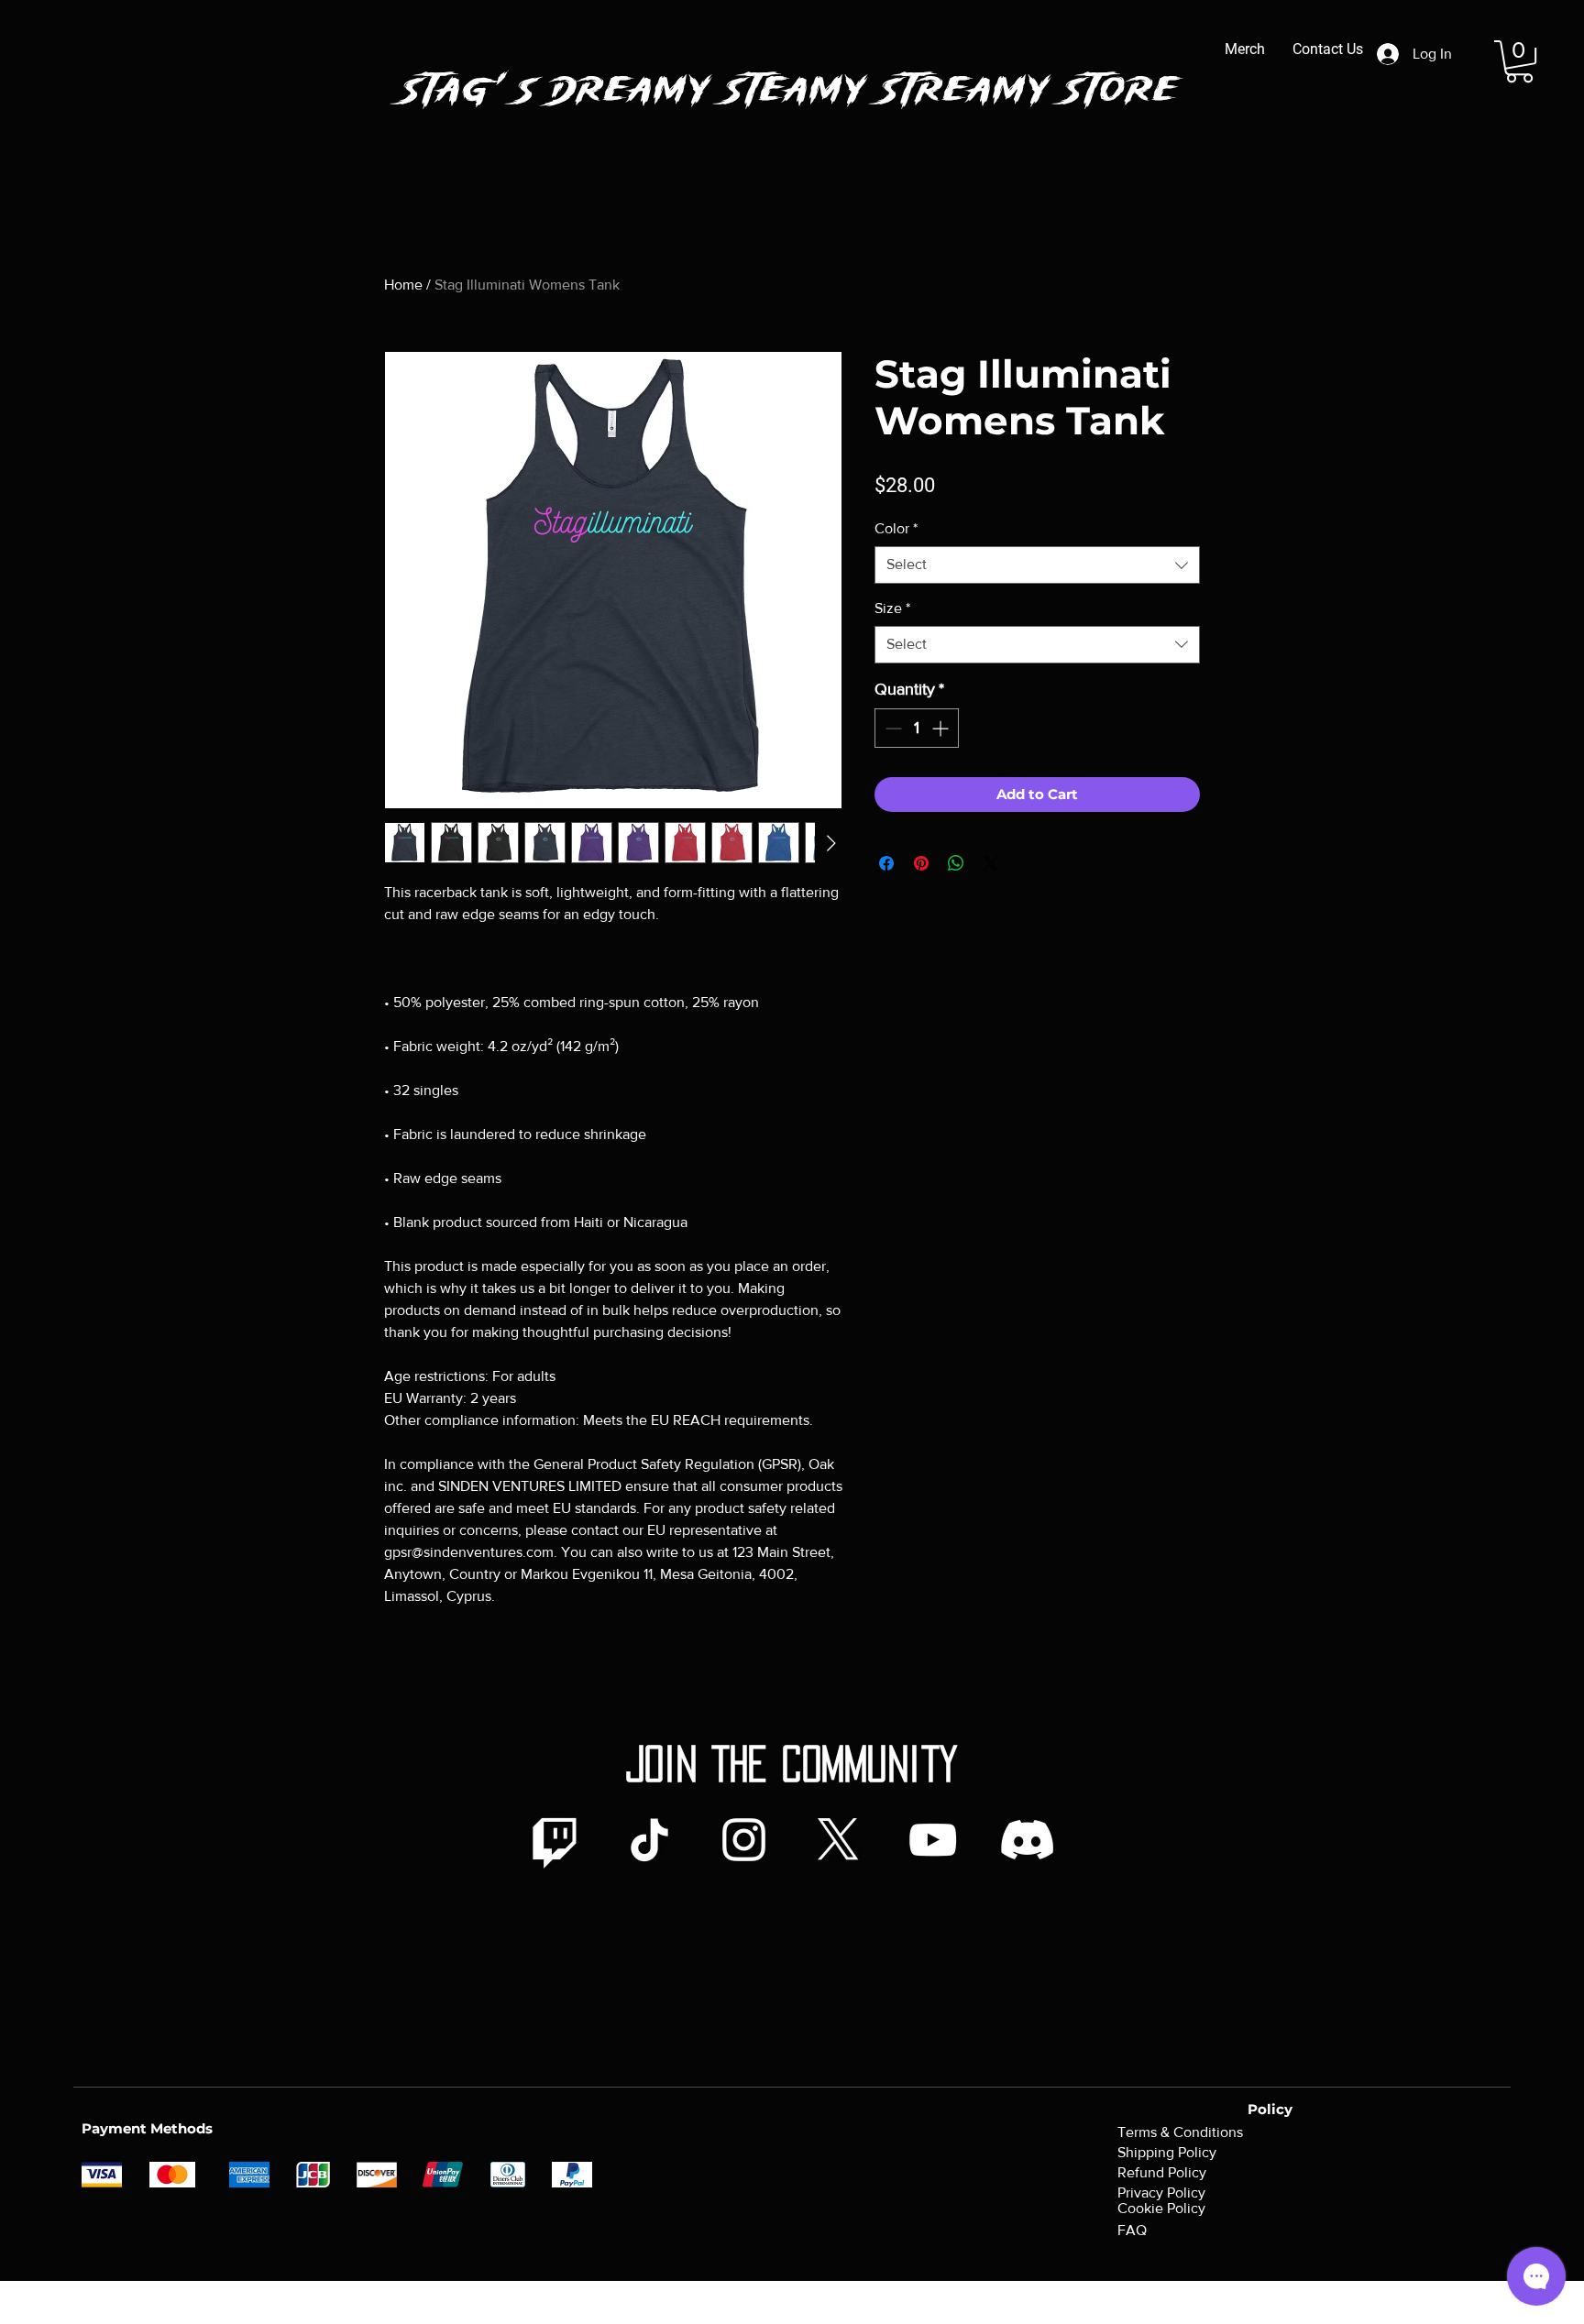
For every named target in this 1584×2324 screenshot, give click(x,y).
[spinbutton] (917, 728)
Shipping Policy (1167, 2152)
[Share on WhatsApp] (956, 863)
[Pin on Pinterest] (921, 863)
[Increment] (942, 728)
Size (892, 608)
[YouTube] (933, 1840)
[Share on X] (991, 863)
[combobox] (1037, 565)
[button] (1519, 61)
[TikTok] (649, 1840)
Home (403, 285)
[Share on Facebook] (886, 863)
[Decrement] (891, 728)
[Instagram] (744, 1840)
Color (896, 528)
